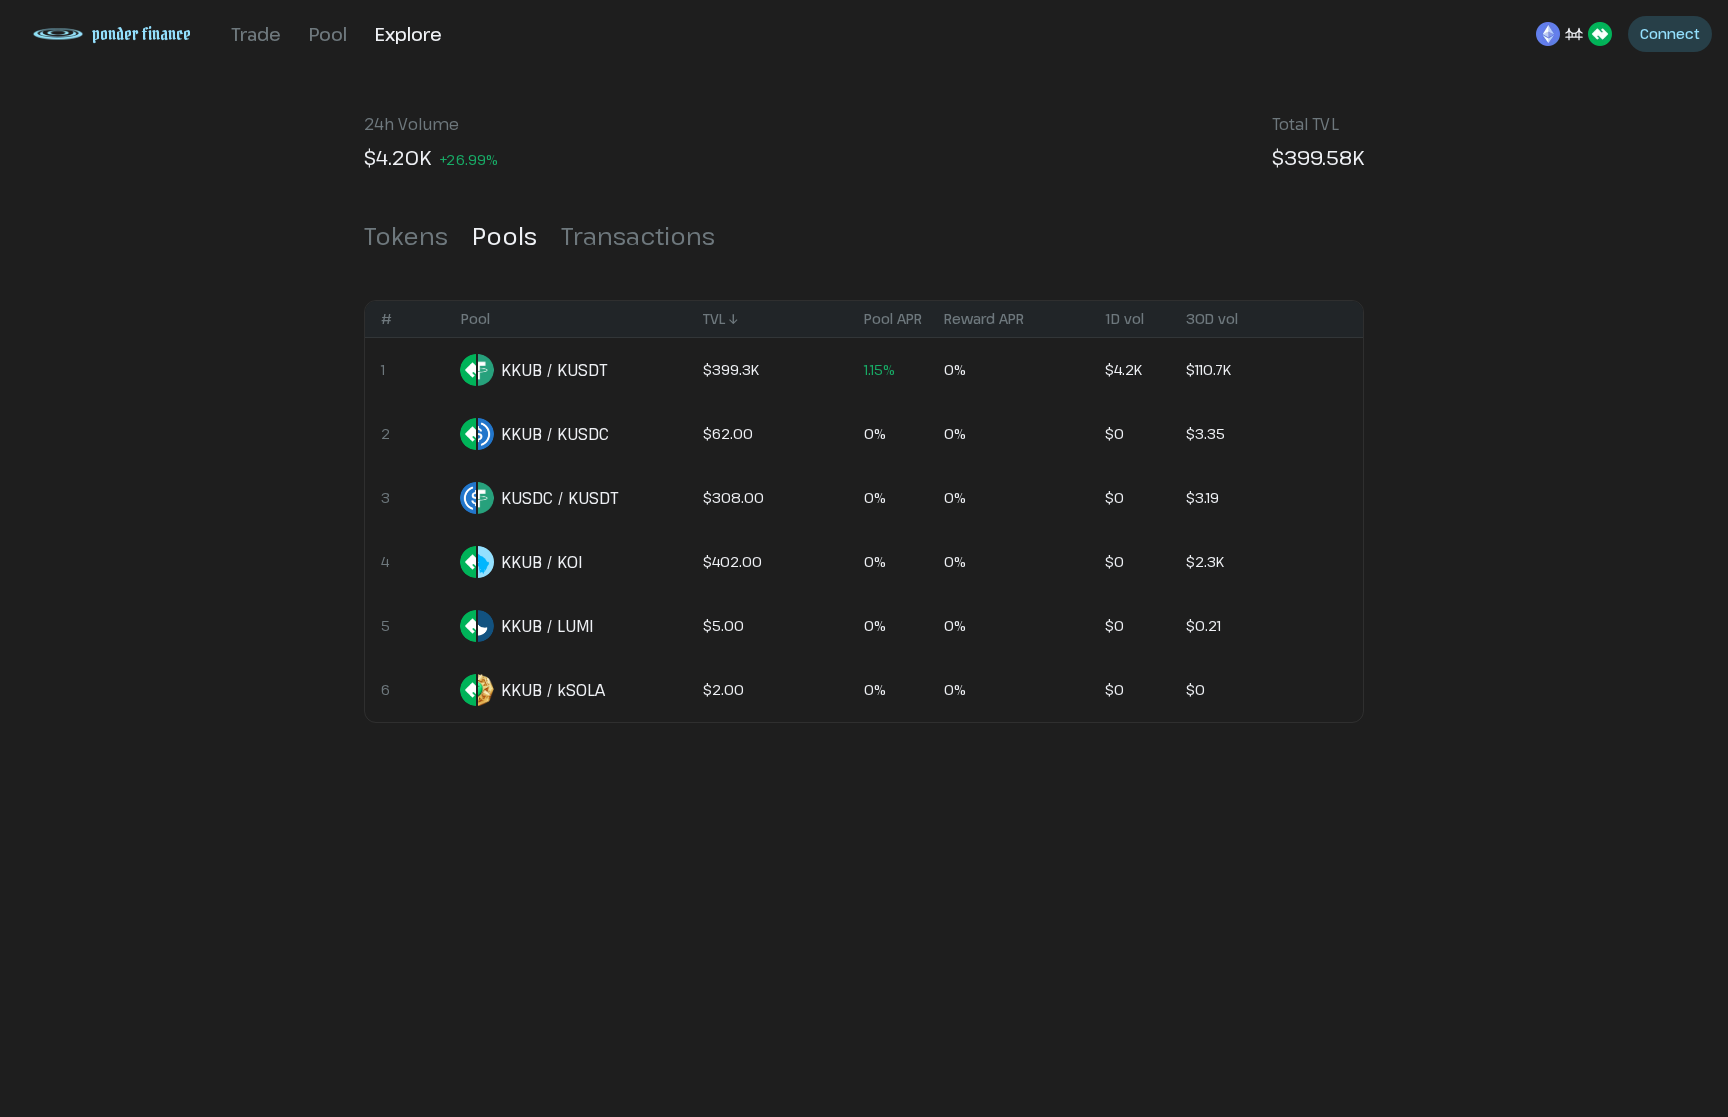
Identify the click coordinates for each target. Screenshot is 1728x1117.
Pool (328, 34)
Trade (256, 34)
